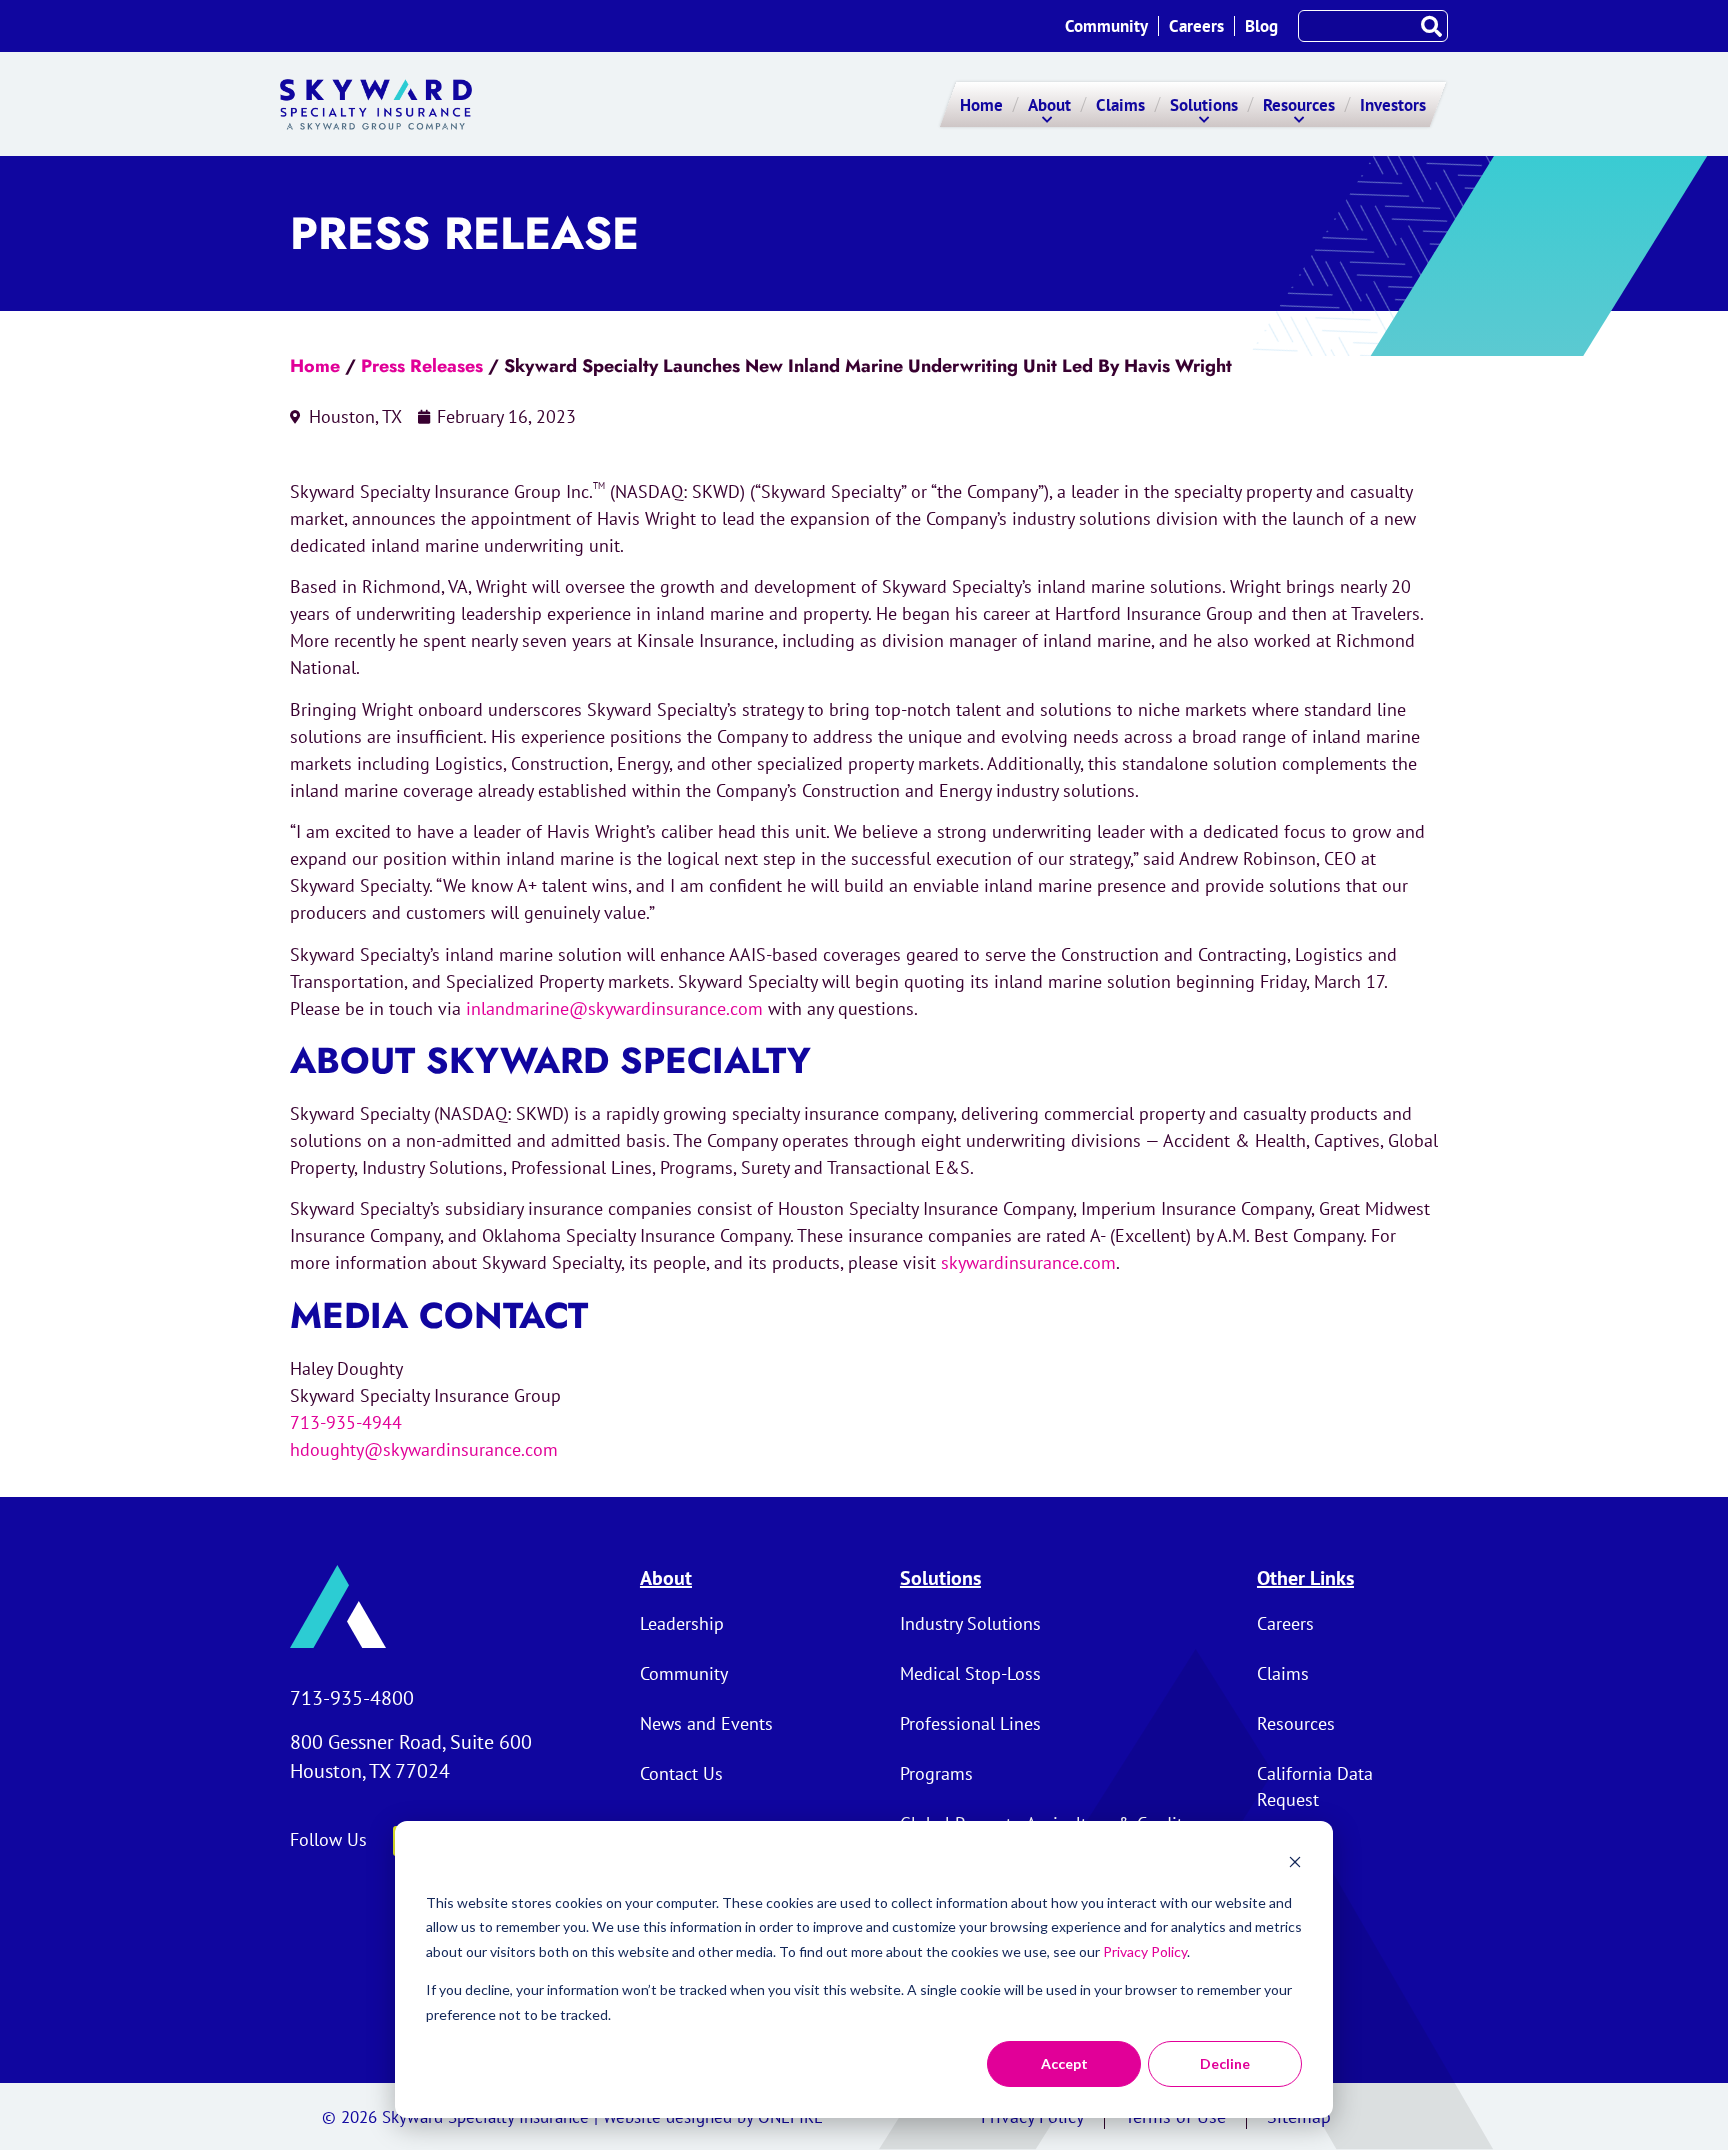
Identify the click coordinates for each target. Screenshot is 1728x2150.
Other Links (1305, 1578)
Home (315, 366)
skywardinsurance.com (1028, 1262)
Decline (1225, 2063)
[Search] (1431, 26)
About (666, 1578)
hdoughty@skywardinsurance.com (424, 1449)
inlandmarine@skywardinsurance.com (614, 1008)
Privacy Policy (1145, 1951)
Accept (1064, 2063)
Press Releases (422, 366)
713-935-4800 (352, 1698)
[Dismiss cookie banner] (1295, 1864)
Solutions (940, 1578)
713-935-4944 (346, 1422)
